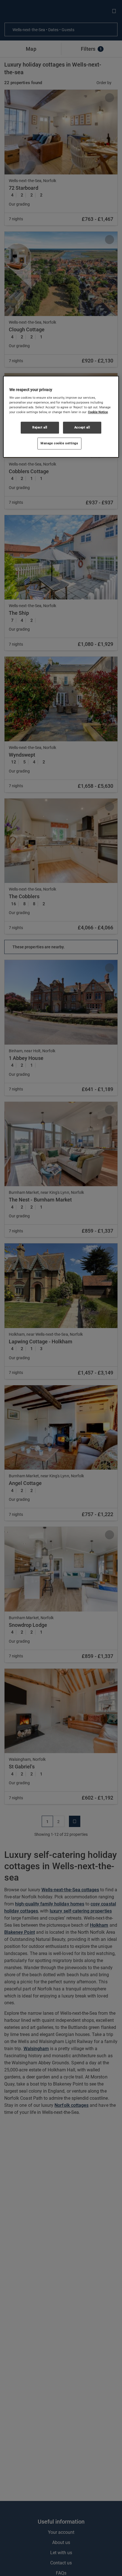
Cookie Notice (98, 412)
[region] (61, 417)
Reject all (40, 428)
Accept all (82, 428)
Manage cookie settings (59, 443)
